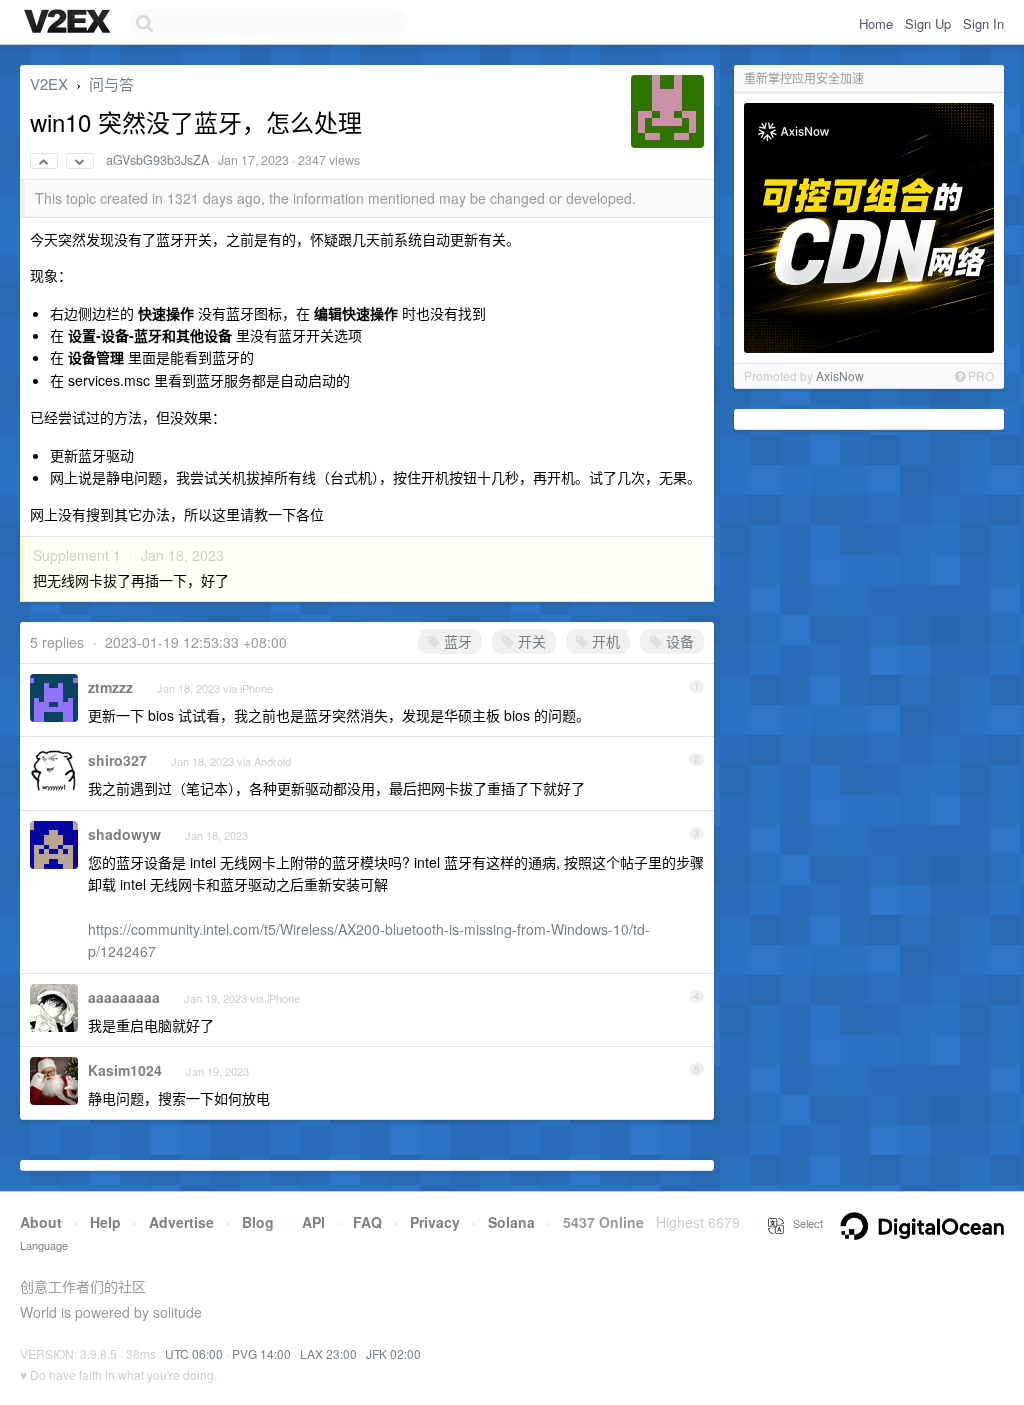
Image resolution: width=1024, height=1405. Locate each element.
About (41, 1222)
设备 (678, 641)
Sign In (983, 23)
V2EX (49, 83)
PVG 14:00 (261, 1353)
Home (876, 23)
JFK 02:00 (393, 1353)
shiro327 (117, 760)
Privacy (435, 1222)
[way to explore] (70, 23)
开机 (604, 641)
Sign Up (928, 23)
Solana (511, 1222)
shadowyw (124, 834)
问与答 (111, 83)
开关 (530, 641)
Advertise (181, 1222)
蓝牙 (456, 641)
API (313, 1222)
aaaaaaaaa (124, 997)
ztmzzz (110, 687)
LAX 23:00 (328, 1353)
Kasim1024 (125, 1070)
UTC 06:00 (194, 1353)
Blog (258, 1222)
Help (105, 1222)
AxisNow (840, 375)
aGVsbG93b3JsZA (157, 160)
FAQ (367, 1222)
